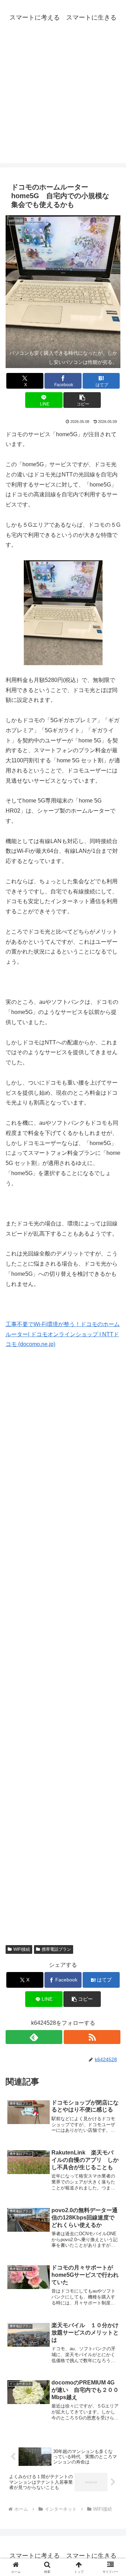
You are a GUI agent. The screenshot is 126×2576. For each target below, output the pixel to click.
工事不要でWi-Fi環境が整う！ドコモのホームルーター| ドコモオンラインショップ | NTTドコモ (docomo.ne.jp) (63, 1334)
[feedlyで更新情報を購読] (34, 2037)
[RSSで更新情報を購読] (92, 2037)
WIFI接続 (22, 1949)
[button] (82, 400)
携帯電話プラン (56, 1949)
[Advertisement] (63, 100)
